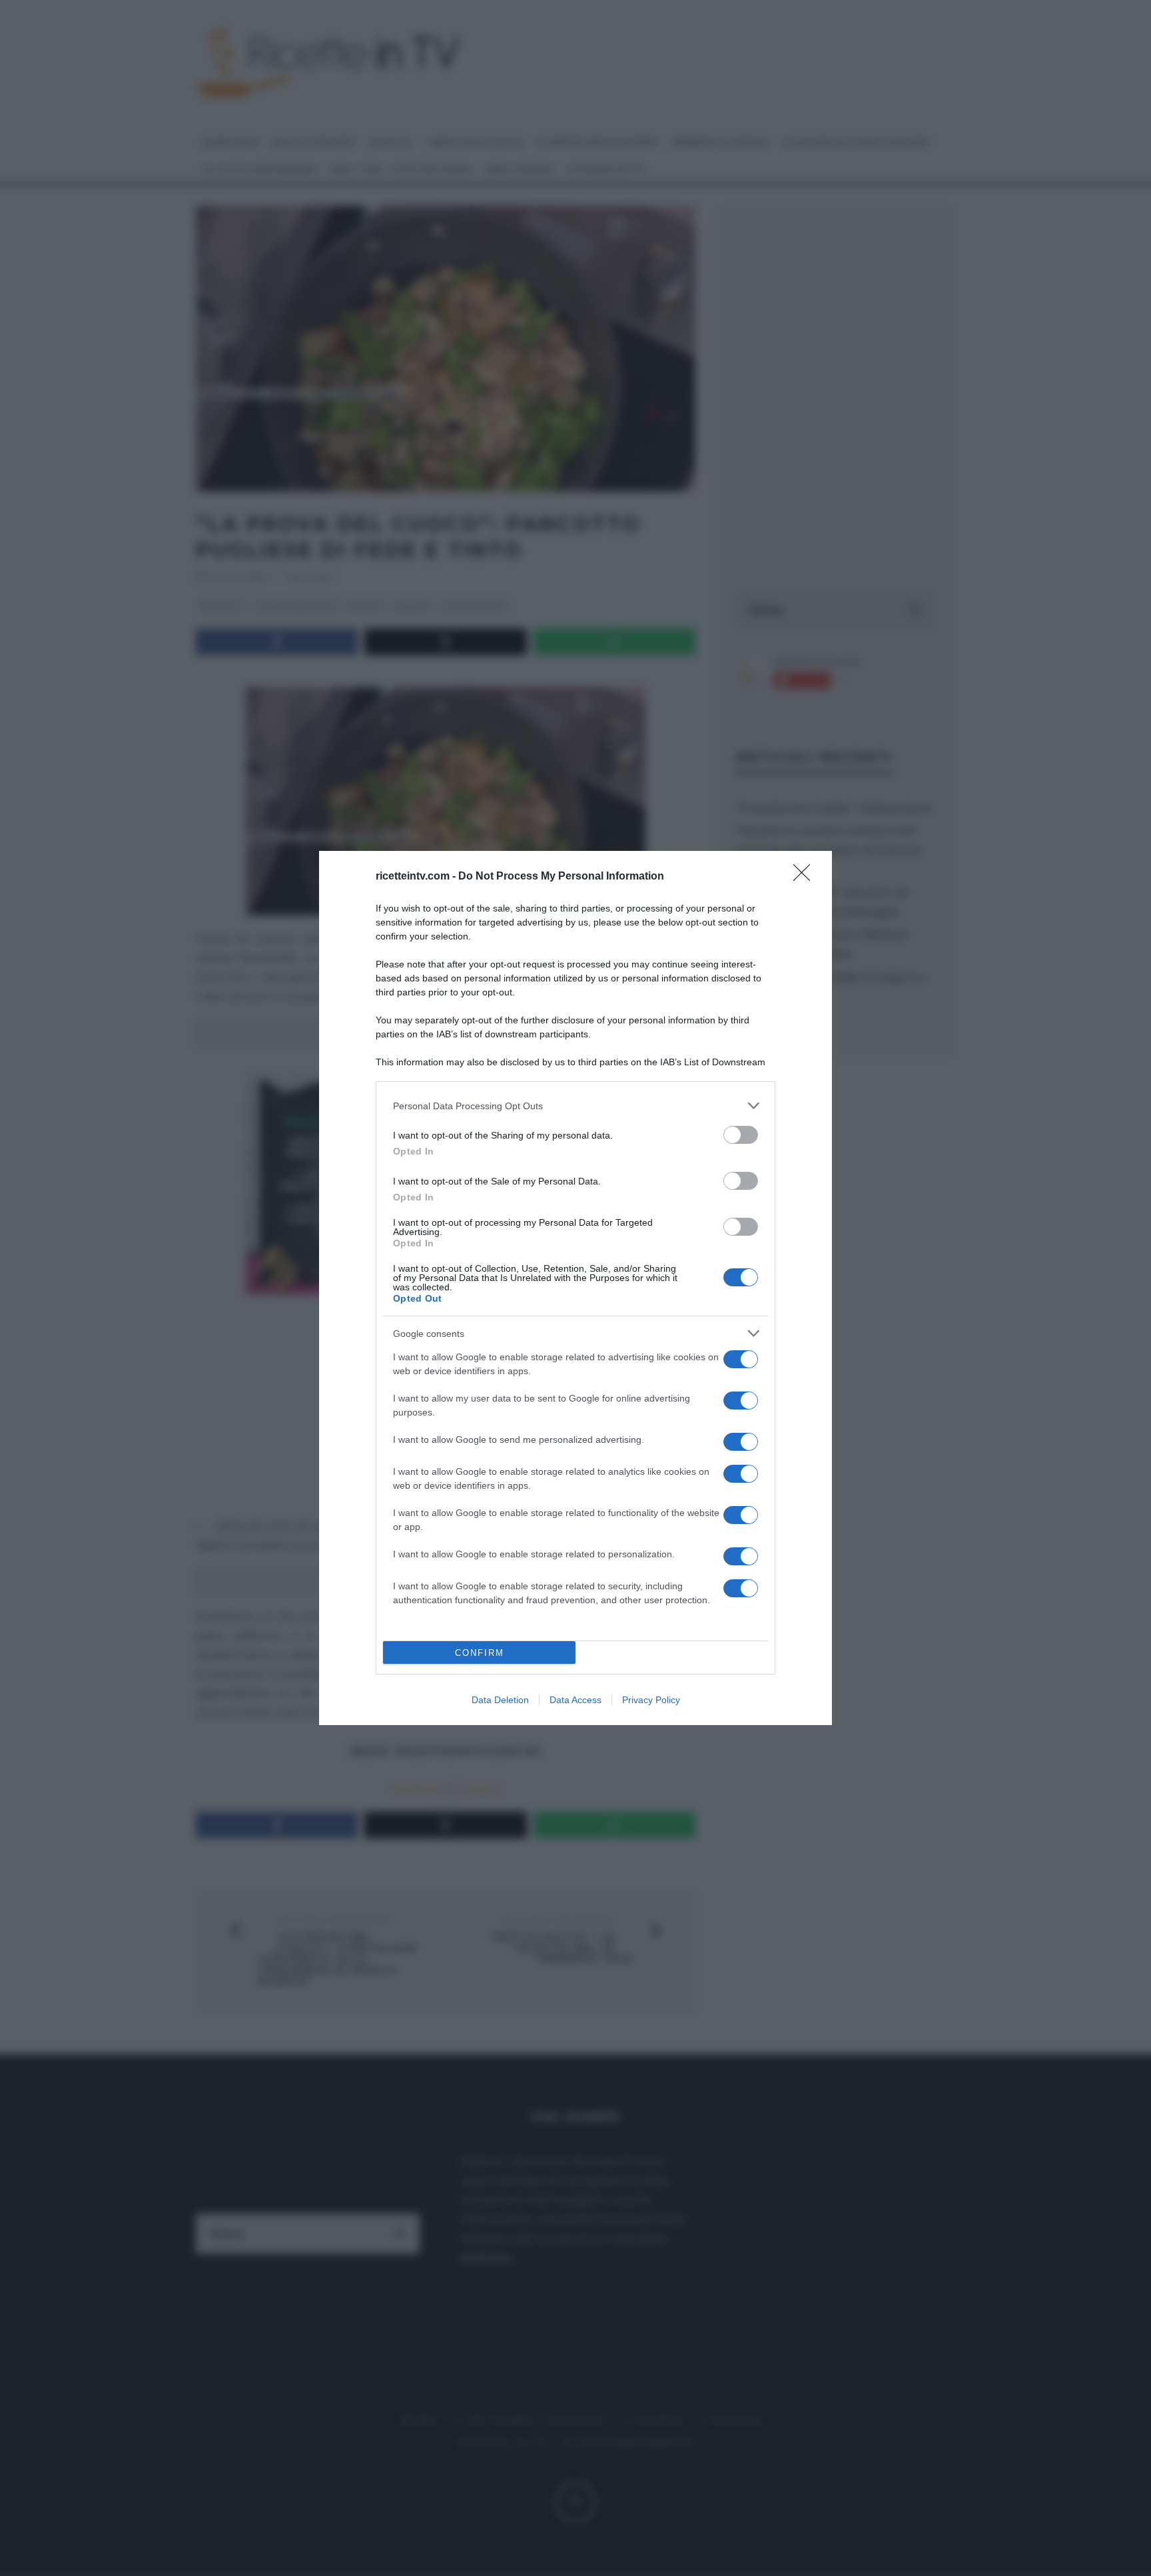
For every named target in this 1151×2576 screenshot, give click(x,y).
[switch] (741, 1135)
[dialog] (575, 1288)
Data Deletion (500, 1700)
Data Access (575, 1700)
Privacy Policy (651, 1700)
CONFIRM (480, 1653)
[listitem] (575, 1106)
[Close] (806, 877)
